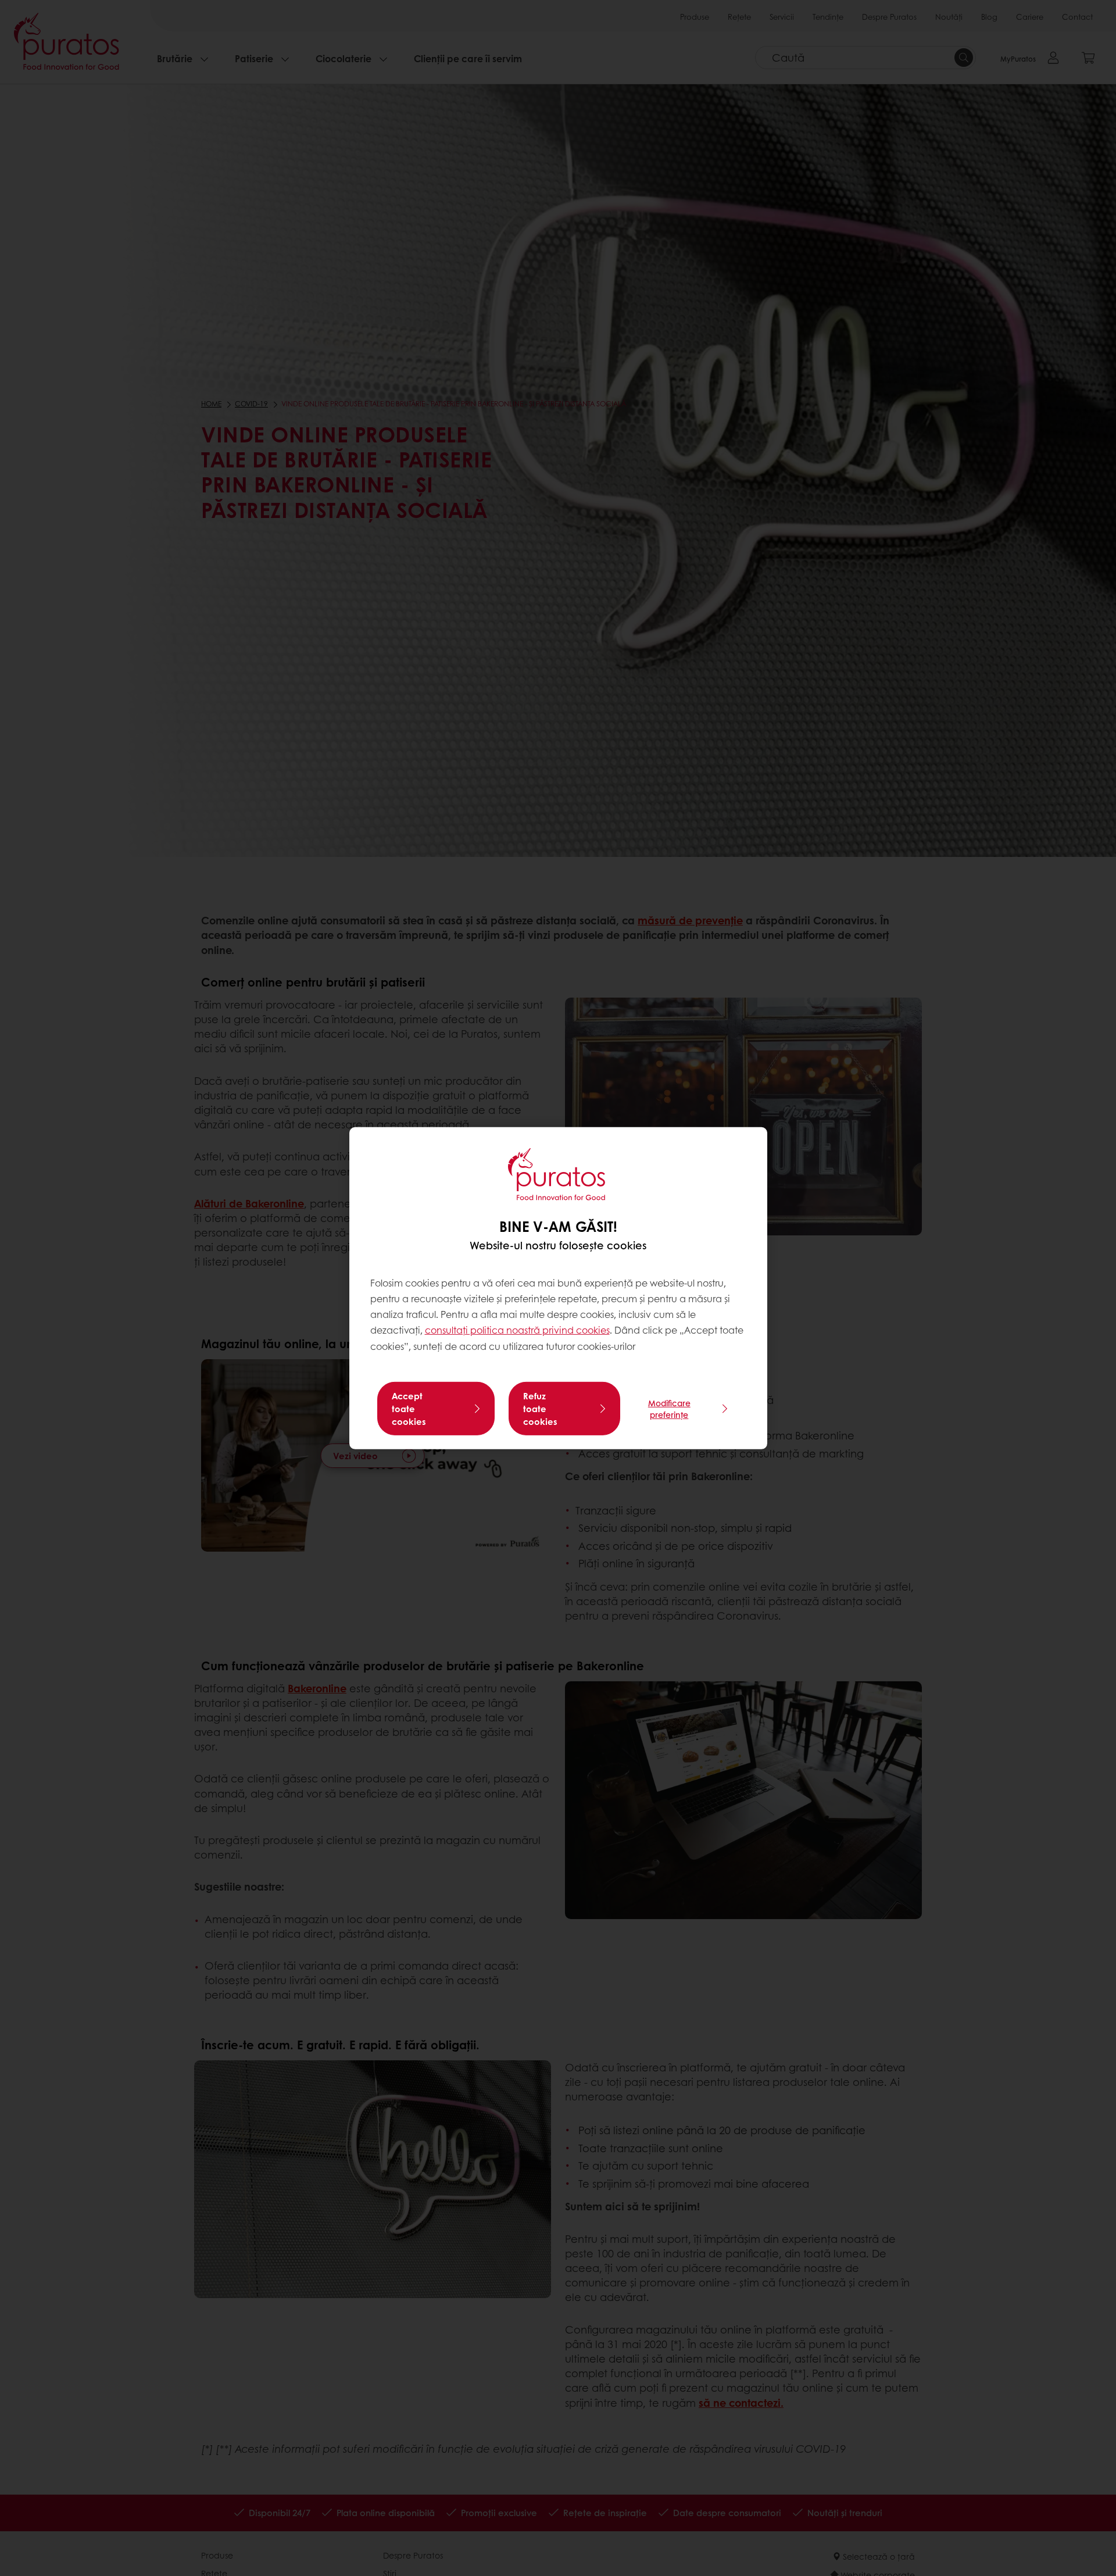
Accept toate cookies (409, 1409)
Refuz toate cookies (540, 1409)
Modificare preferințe (669, 1409)
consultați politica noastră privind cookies (517, 1330)
